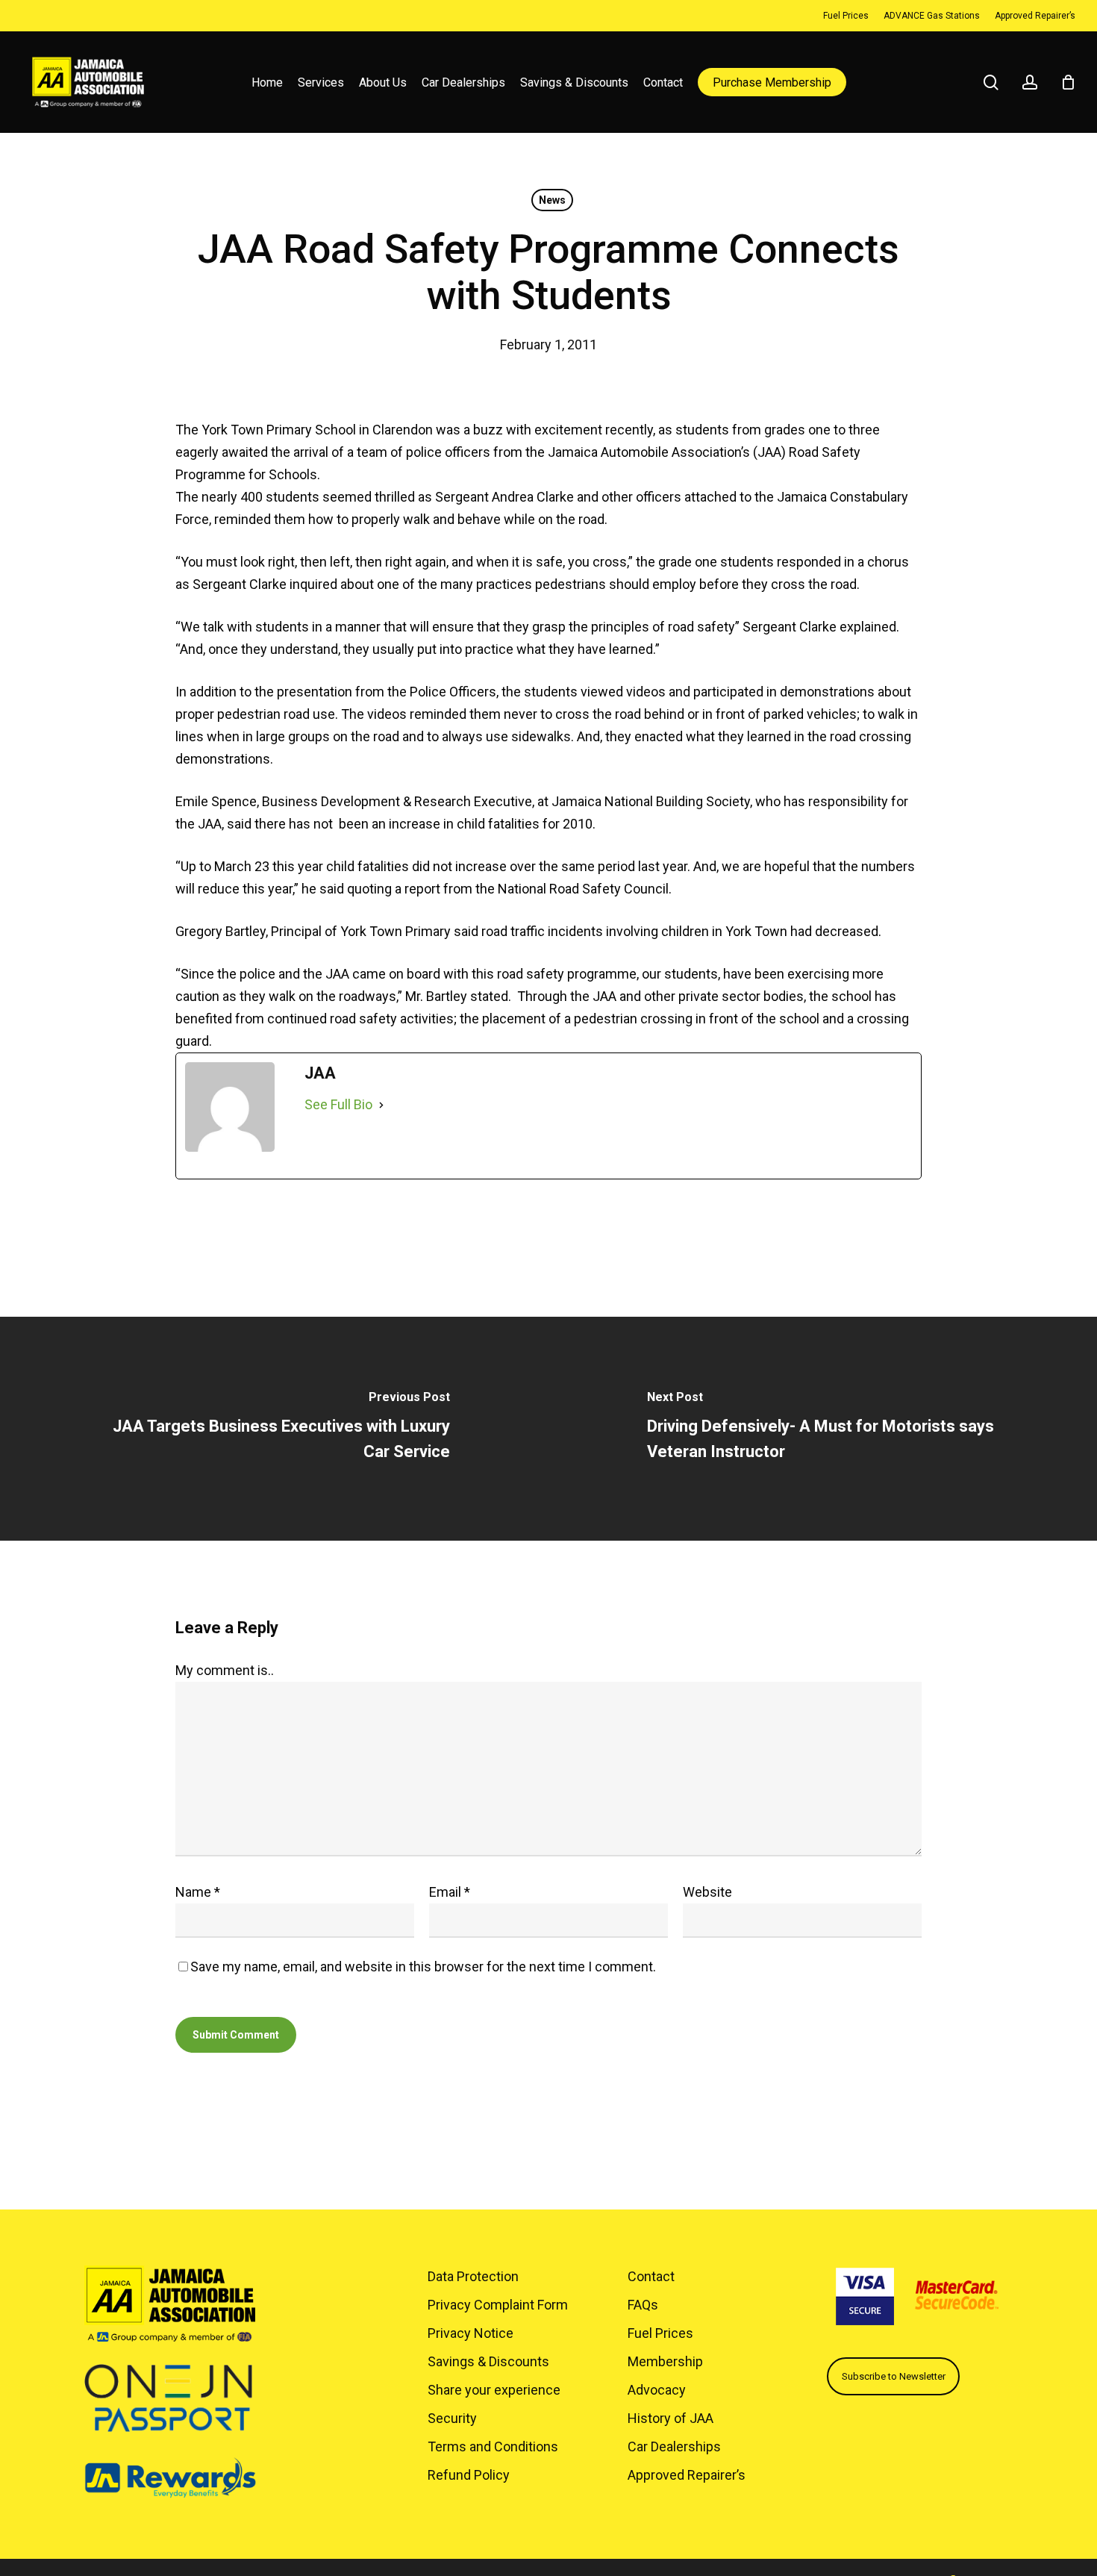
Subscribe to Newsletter (894, 2376)
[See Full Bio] (381, 1105)
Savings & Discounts (488, 2361)
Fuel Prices (660, 2333)
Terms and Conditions (493, 2446)
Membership (665, 2361)
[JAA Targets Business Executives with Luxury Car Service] (274, 1429)
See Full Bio (338, 1104)
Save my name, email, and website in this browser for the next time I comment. (423, 1967)
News (552, 200)
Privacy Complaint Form (498, 2305)
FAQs (643, 2305)
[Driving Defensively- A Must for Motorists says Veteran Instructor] (823, 1429)
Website (707, 1892)
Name (198, 1892)
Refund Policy (469, 2475)
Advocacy (657, 2390)
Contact (651, 2276)
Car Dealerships (674, 2446)
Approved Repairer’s (687, 2475)
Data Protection (473, 2276)
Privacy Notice (471, 2333)
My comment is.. (225, 1670)
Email (450, 1892)
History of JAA (671, 2418)
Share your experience (494, 2390)
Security (452, 2418)
